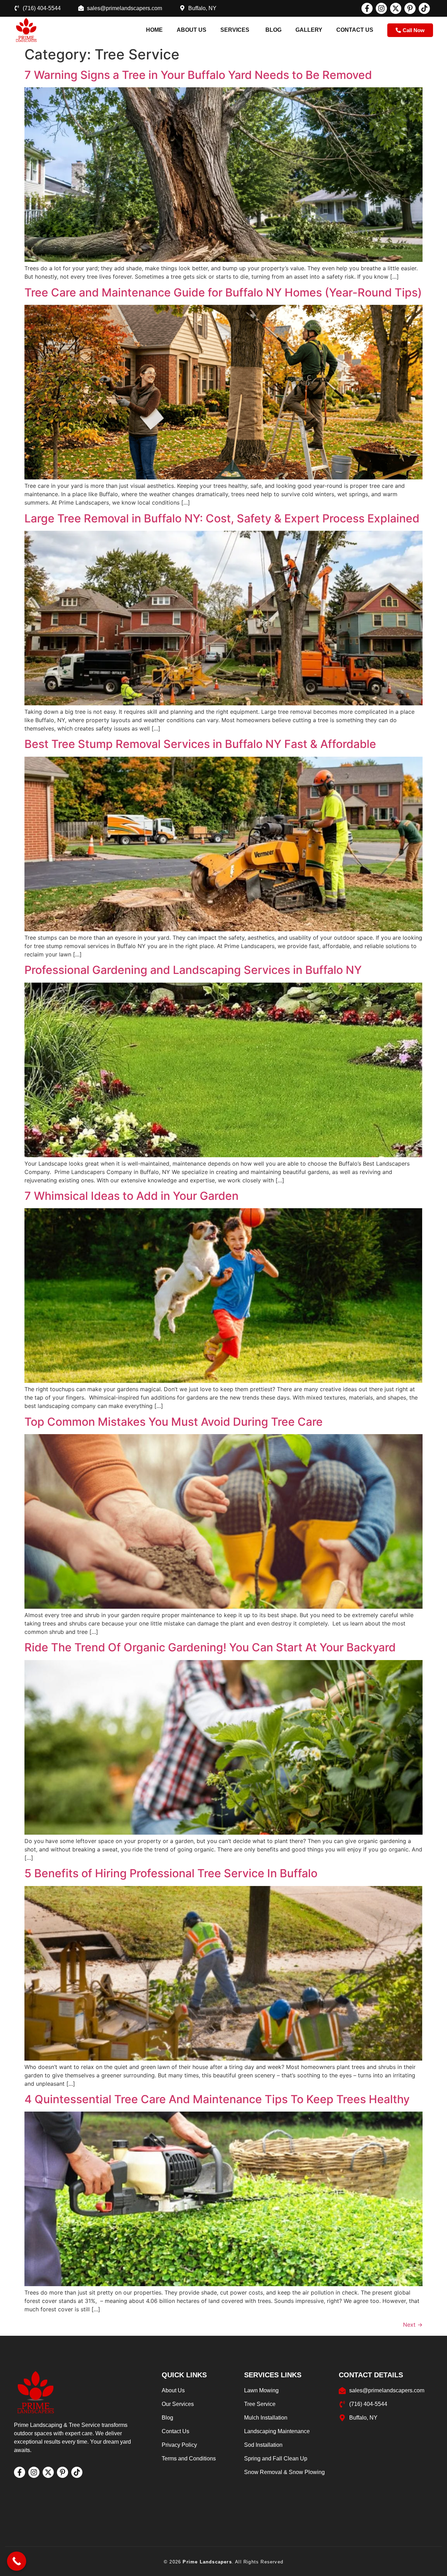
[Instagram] (381, 8)
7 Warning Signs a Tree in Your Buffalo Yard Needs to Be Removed (198, 75)
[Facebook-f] (367, 8)
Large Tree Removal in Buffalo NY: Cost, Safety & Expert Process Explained (222, 518)
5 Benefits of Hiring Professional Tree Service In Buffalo (171, 1873)
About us (192, 30)
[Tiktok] (424, 8)
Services (235, 30)
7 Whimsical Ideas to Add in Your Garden (131, 1196)
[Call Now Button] (17, 2561)
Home (154, 30)
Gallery (309, 30)
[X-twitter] (396, 8)
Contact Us (355, 30)
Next (413, 2325)
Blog (273, 30)
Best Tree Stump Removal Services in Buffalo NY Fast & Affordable (200, 744)
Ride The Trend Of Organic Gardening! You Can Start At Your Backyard (210, 1647)
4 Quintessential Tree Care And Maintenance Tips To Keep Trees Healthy (217, 2099)
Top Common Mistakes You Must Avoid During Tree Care (174, 1422)
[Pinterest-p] (410, 8)
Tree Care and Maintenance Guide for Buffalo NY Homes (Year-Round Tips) (223, 292)
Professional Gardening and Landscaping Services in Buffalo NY (193, 970)
